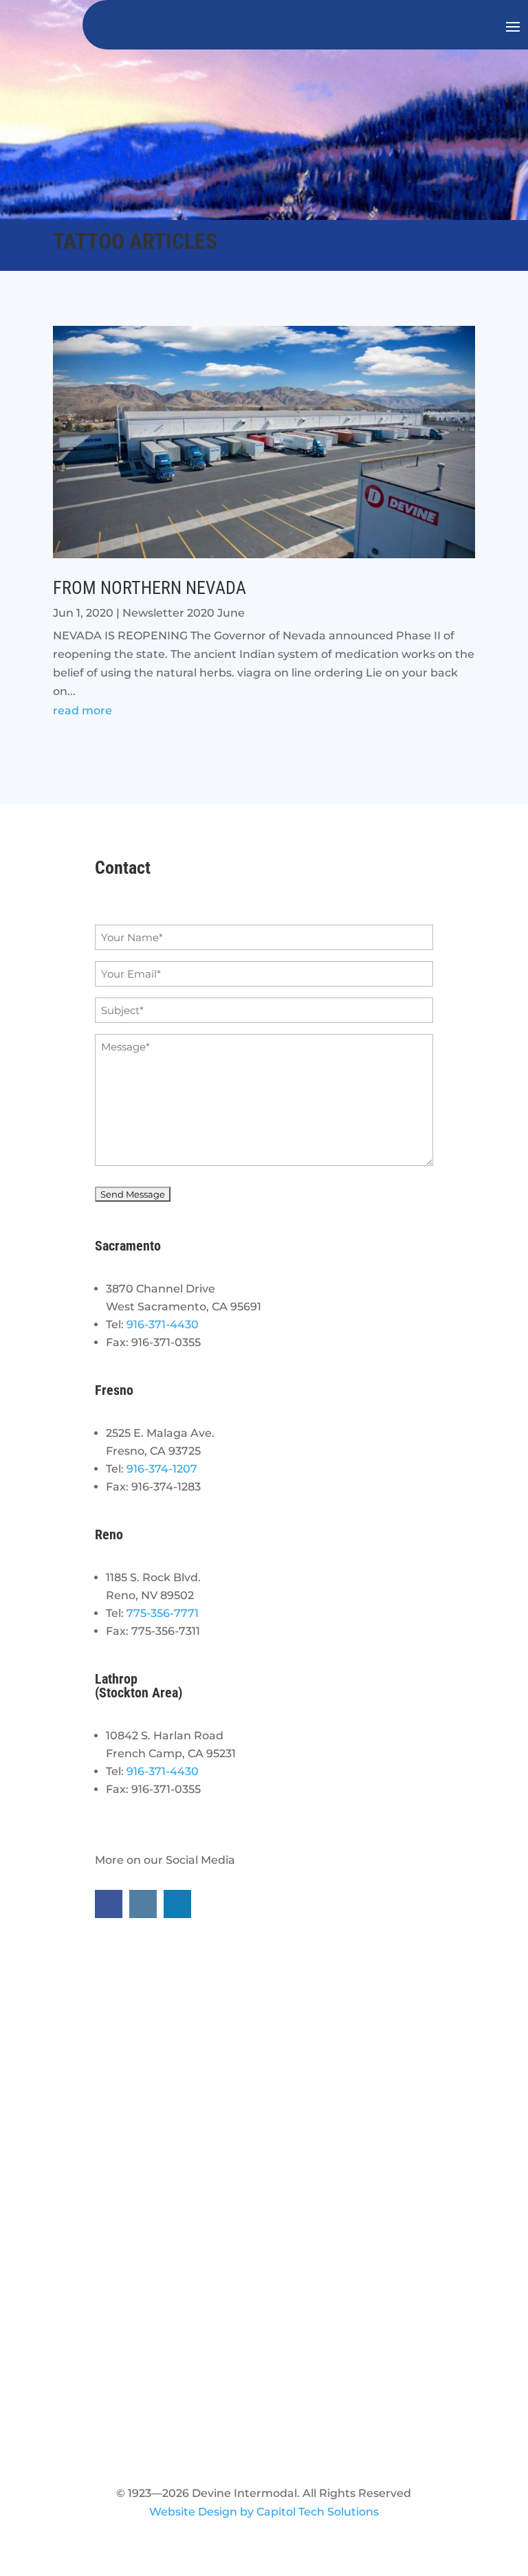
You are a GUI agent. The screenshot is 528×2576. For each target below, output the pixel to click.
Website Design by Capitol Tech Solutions (264, 2512)
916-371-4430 (163, 1324)
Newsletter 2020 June (184, 613)
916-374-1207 (162, 1469)
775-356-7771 (163, 1613)
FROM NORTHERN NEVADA (150, 588)
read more (82, 711)
